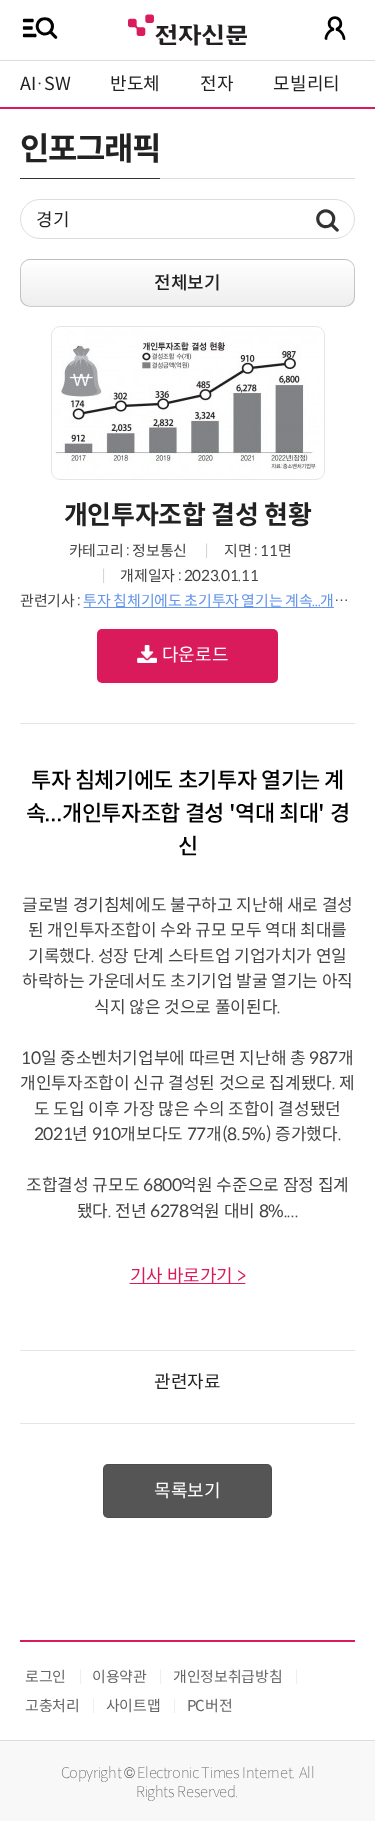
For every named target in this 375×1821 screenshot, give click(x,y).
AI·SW (45, 84)
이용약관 (119, 1676)
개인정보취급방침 (227, 1676)
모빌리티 (306, 84)
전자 (216, 84)
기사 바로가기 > (188, 1276)
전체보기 (187, 283)
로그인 (45, 1676)
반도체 (135, 84)
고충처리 (52, 1705)
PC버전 (210, 1705)
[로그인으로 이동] (335, 28)
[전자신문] (187, 27)
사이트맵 (133, 1705)
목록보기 (187, 1491)
